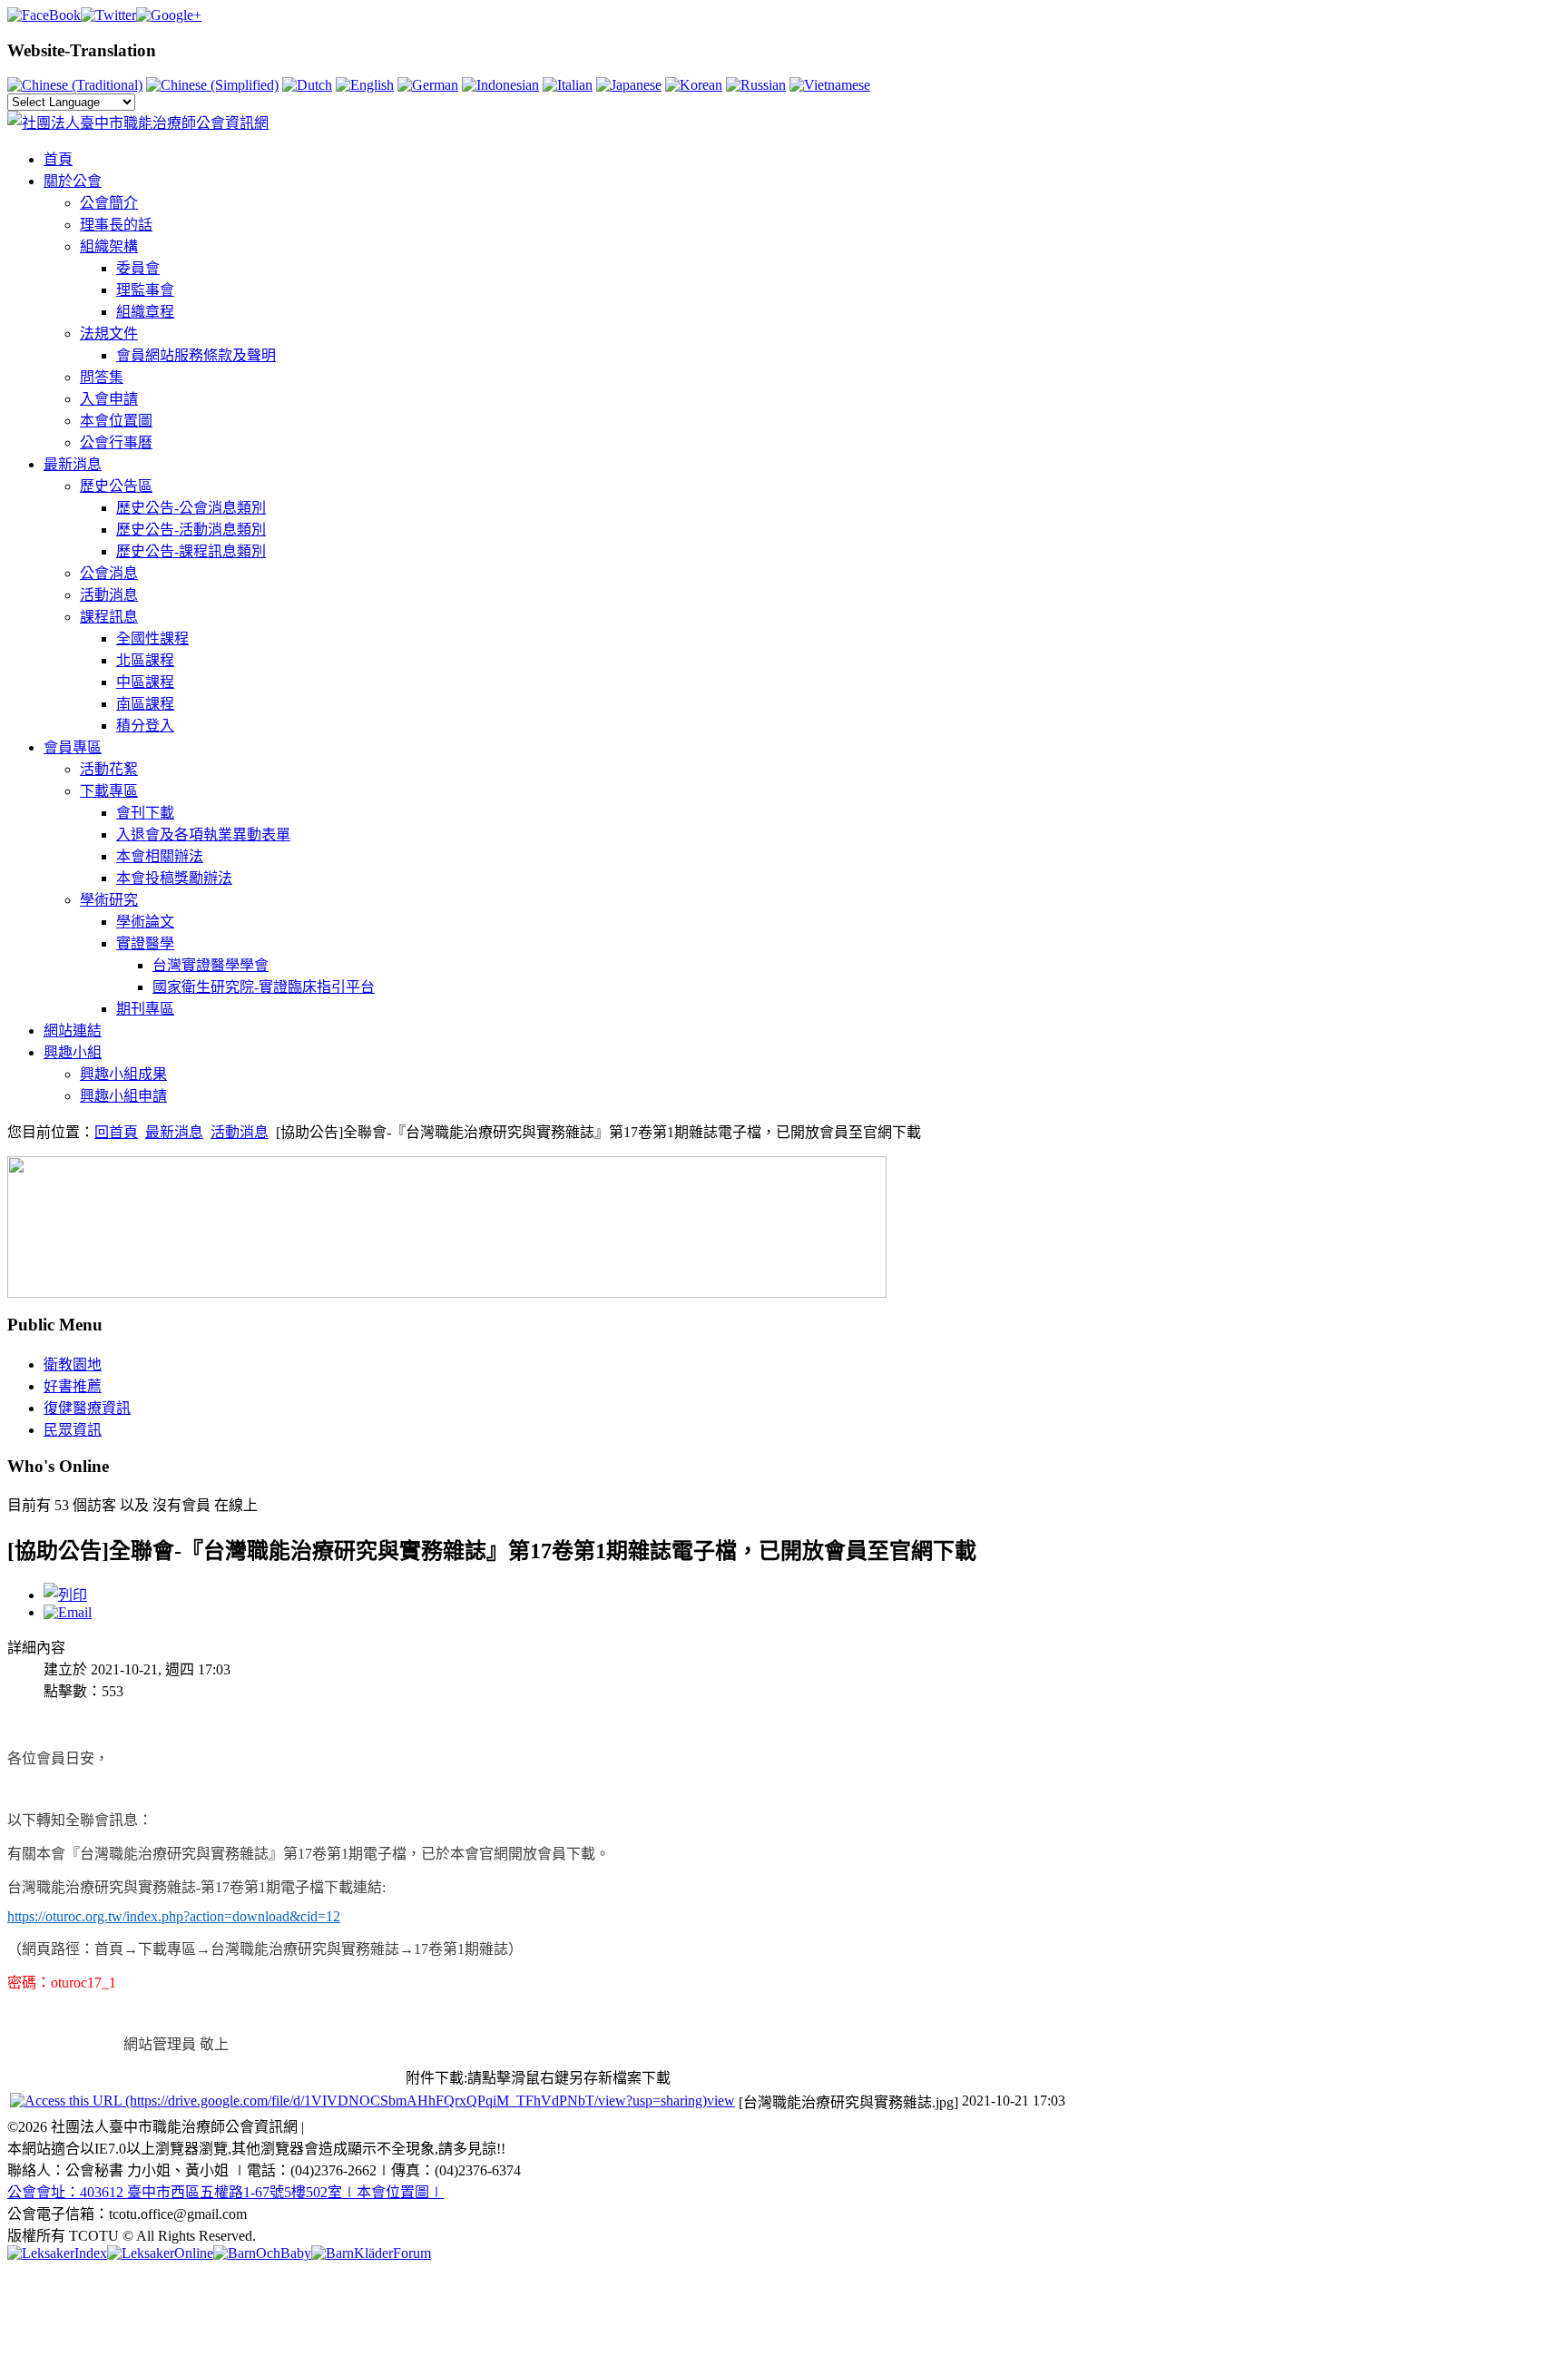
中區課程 (145, 682)
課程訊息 (109, 617)
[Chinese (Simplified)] (212, 85)
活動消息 (109, 595)
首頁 (58, 159)
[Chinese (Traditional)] (75, 85)
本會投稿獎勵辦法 (174, 878)
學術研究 (109, 900)
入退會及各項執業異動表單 (203, 834)
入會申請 (109, 399)
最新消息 (73, 464)
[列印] (65, 1595)
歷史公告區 (116, 486)
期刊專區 (145, 1009)
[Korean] (694, 85)
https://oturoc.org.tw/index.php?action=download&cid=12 (174, 1916)
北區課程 (145, 660)
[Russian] (756, 85)
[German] (428, 85)
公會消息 (109, 573)
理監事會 (145, 290)
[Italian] (568, 85)
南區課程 (145, 704)
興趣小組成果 (123, 1074)
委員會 (138, 268)
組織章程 (145, 312)
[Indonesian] (500, 85)
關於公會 (73, 181)
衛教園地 (73, 1365)
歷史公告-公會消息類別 (191, 508)
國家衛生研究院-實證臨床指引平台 (264, 987)
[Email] (68, 1612)
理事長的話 (116, 225)
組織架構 (109, 246)
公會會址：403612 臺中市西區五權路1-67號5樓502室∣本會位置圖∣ (225, 2192)
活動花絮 (109, 769)
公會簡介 (109, 203)
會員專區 (73, 747)
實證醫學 (145, 943)
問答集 (102, 377)
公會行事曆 (116, 442)
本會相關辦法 (160, 856)
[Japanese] (629, 85)
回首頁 (116, 1132)
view (721, 2101)
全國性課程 (152, 638)
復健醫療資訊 (87, 1408)
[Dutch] (307, 85)
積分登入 (145, 726)
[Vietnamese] (830, 85)
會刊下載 (145, 813)
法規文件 (109, 334)
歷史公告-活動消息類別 (191, 530)
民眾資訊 (73, 1430)
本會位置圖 (116, 421)
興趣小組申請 (123, 1096)
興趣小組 (73, 1052)
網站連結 (73, 1031)
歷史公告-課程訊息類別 (191, 551)
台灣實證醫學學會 (211, 965)
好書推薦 (73, 1386)
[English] (365, 85)
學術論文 (145, 922)
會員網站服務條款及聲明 (196, 355)
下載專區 (109, 791)
